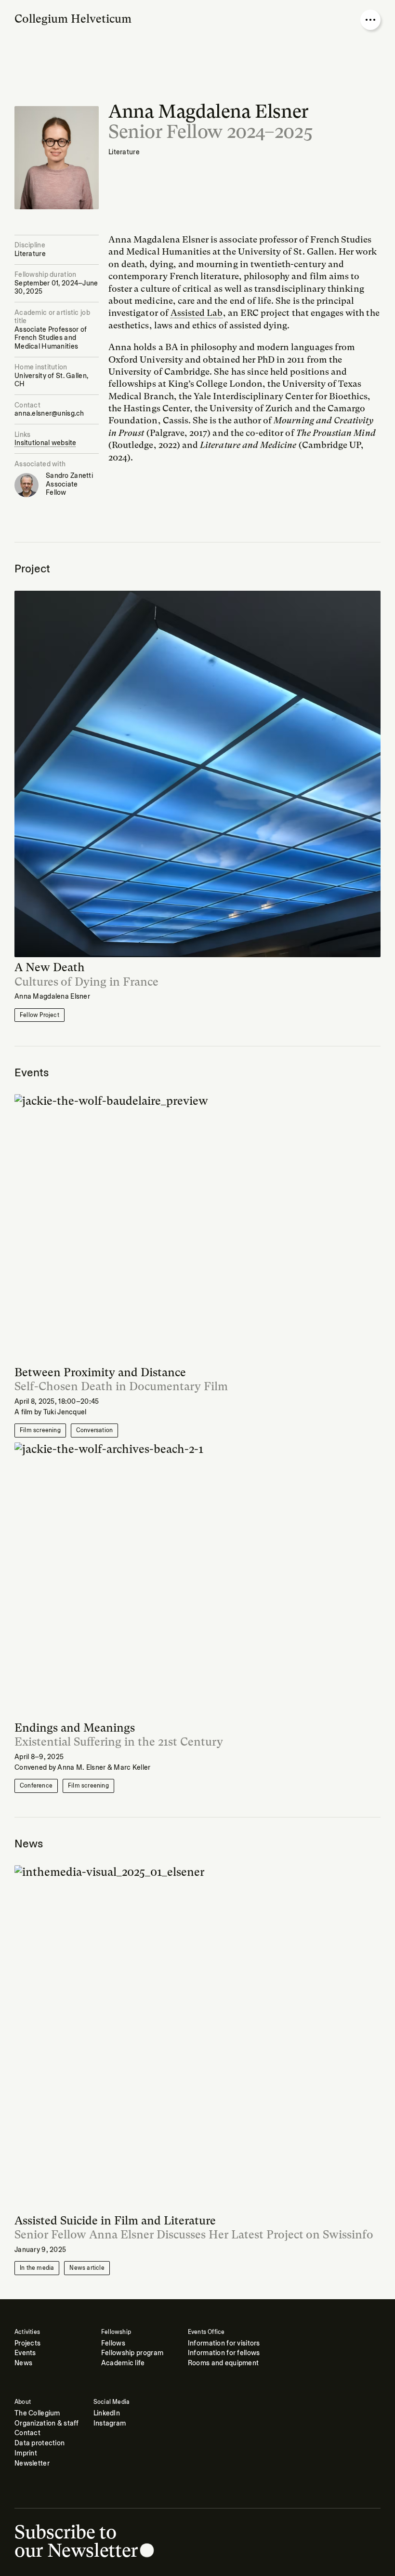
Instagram (110, 2423)
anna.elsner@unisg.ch (49, 414)
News (23, 2363)
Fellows (113, 2343)
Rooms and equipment (223, 2363)
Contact (27, 2433)
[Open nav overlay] (370, 20)
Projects (27, 2343)
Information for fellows (224, 2353)
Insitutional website (46, 443)
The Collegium (37, 2413)
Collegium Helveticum (73, 19)
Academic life (123, 2363)
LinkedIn (107, 2413)
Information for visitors (224, 2343)
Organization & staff (47, 2423)
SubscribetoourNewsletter (76, 2541)
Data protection (39, 2443)
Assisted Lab (197, 313)
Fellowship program (132, 2353)
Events (25, 2353)
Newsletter (32, 2463)
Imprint (26, 2453)
